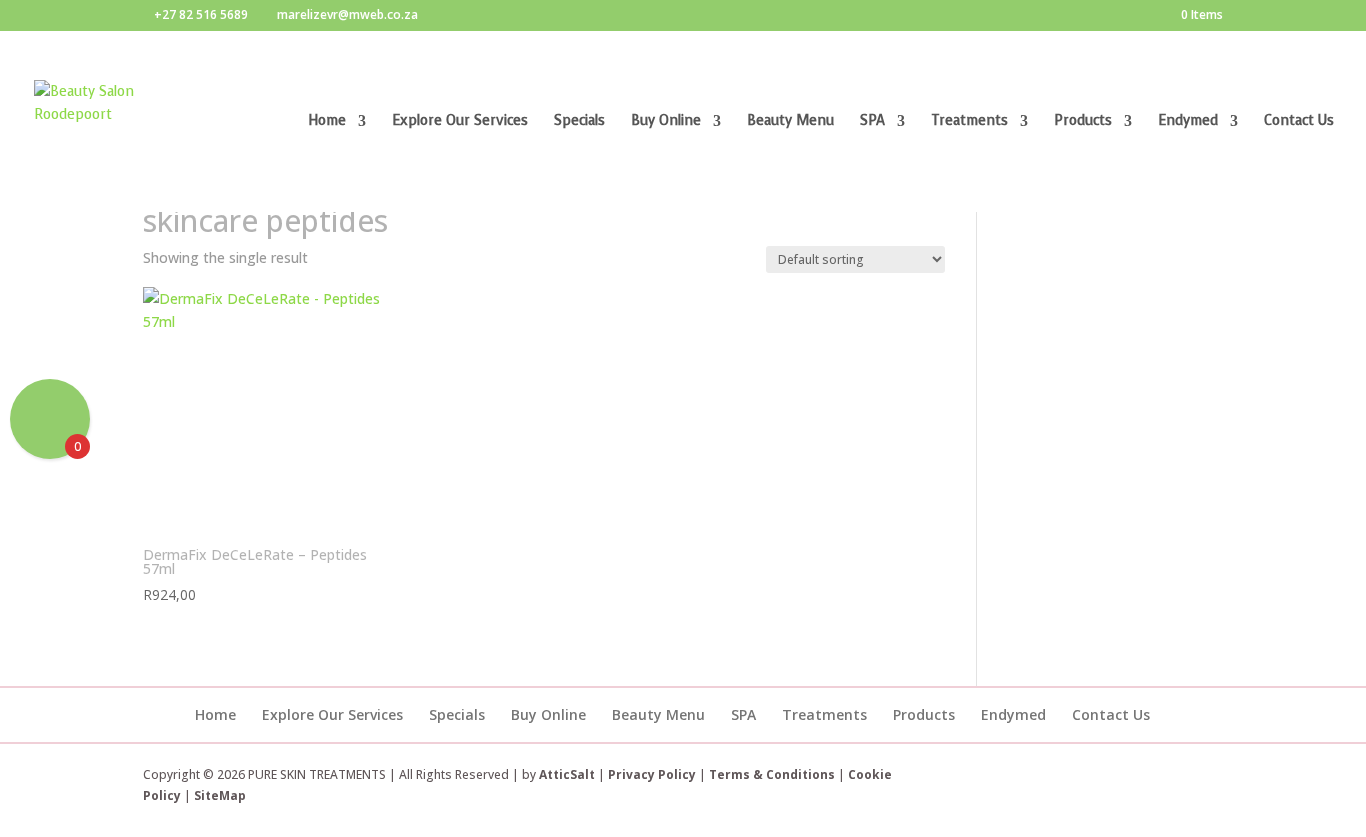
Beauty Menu (790, 122)
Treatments (969, 122)
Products (1083, 122)
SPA (872, 122)
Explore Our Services (460, 122)
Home (327, 122)
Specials (579, 122)
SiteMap (220, 795)
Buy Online (666, 122)
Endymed (1188, 122)
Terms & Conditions (773, 774)
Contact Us (1299, 122)
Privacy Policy (652, 774)
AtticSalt (567, 774)
